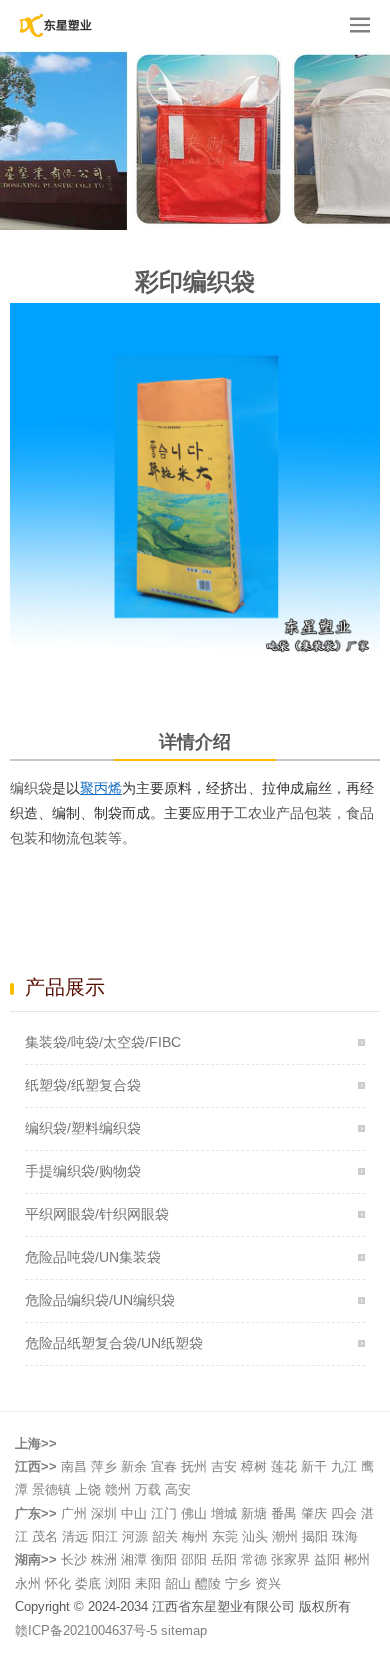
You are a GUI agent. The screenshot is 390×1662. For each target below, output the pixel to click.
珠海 (345, 1536)
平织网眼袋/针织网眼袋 (97, 1214)
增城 (224, 1513)
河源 (135, 1536)
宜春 (164, 1466)
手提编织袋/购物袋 (83, 1171)
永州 (28, 1583)
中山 (134, 1513)
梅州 (195, 1536)
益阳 (327, 1559)
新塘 (254, 1513)
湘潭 (134, 1559)
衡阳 (164, 1559)
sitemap (184, 1630)
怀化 (58, 1583)
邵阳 (194, 1559)
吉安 (224, 1466)
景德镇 (51, 1489)
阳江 (105, 1536)
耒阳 (148, 1583)
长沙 (74, 1559)
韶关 (165, 1536)
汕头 (255, 1536)
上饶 (88, 1489)
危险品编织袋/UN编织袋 (100, 1300)
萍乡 (104, 1466)
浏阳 (118, 1583)
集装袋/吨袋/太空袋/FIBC (103, 1042)
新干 (314, 1466)
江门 (164, 1513)
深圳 (104, 1513)
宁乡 (238, 1583)
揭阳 (315, 1536)
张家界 (290, 1559)
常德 (254, 1559)
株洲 (104, 1559)
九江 (344, 1466)
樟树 (254, 1466)
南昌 (74, 1466)
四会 (344, 1513)
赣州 (118, 1489)
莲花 (284, 1466)
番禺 (284, 1513)
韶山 (178, 1583)
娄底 (88, 1583)
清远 (75, 1536)
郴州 (357, 1559)
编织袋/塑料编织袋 (83, 1128)
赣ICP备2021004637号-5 (88, 1630)
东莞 (225, 1536)
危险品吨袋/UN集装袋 (93, 1257)
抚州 (194, 1466)
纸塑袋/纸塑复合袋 (83, 1085)
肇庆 (314, 1513)
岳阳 (224, 1559)
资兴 (268, 1583)
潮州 (285, 1536)
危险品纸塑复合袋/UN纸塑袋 (114, 1343)
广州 (74, 1513)
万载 (148, 1489)
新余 (134, 1466)
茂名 (45, 1536)
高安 (178, 1489)
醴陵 (208, 1583)
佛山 (194, 1513)
